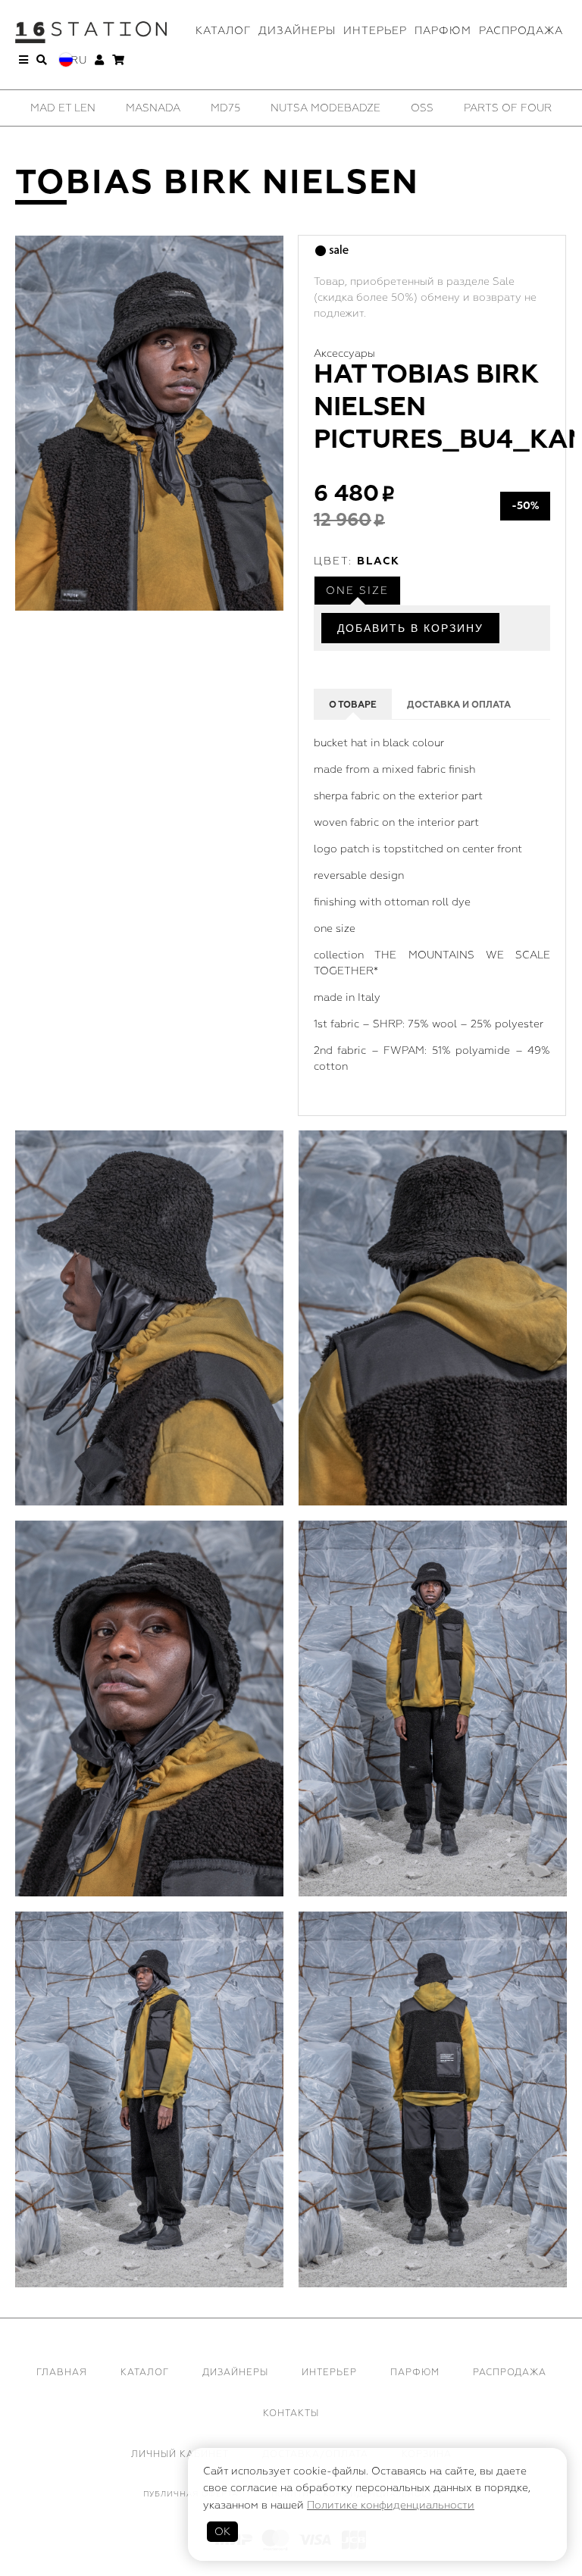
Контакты (291, 2413)
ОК (222, 2532)
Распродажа (521, 31)
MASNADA (153, 108)
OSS (422, 108)
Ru (79, 60)
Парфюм (443, 31)
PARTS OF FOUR (508, 108)
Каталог (223, 31)
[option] (63, 108)
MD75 (225, 108)
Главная (62, 2373)
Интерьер (375, 31)
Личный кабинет (180, 2454)
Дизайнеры (297, 31)
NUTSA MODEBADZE (325, 108)
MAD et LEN (63, 108)
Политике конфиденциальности (391, 2505)
